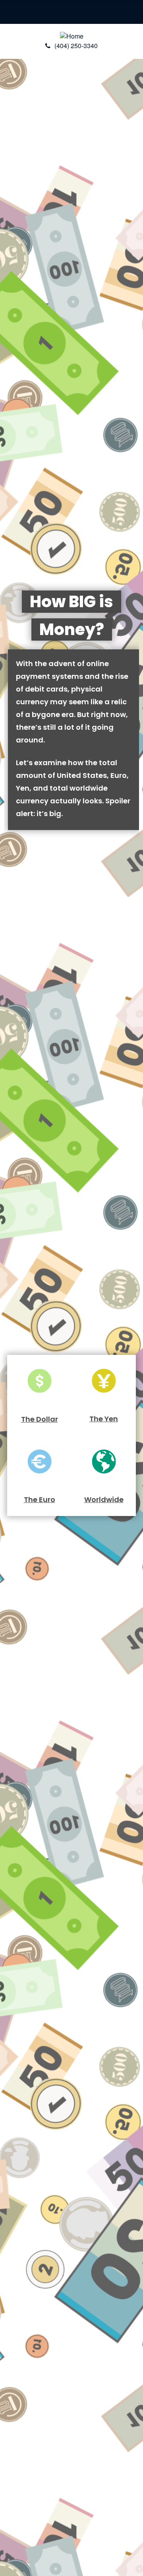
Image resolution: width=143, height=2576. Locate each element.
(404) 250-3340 (76, 46)
